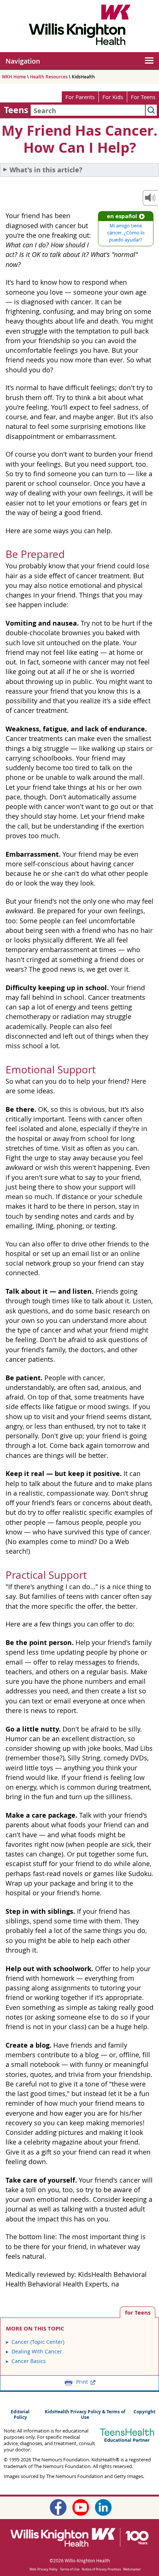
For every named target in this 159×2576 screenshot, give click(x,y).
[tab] (138, 2312)
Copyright (144, 2412)
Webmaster (132, 2569)
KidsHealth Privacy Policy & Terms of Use (85, 2414)
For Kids (113, 97)
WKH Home (14, 77)
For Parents (80, 97)
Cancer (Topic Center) (38, 2342)
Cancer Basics (29, 2361)
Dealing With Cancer (37, 2351)
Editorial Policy (20, 2414)
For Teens (143, 97)
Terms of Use (70, 2569)
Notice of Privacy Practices (101, 2569)
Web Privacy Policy (44, 2569)
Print (82, 2382)
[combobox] (88, 110)
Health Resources (49, 77)
